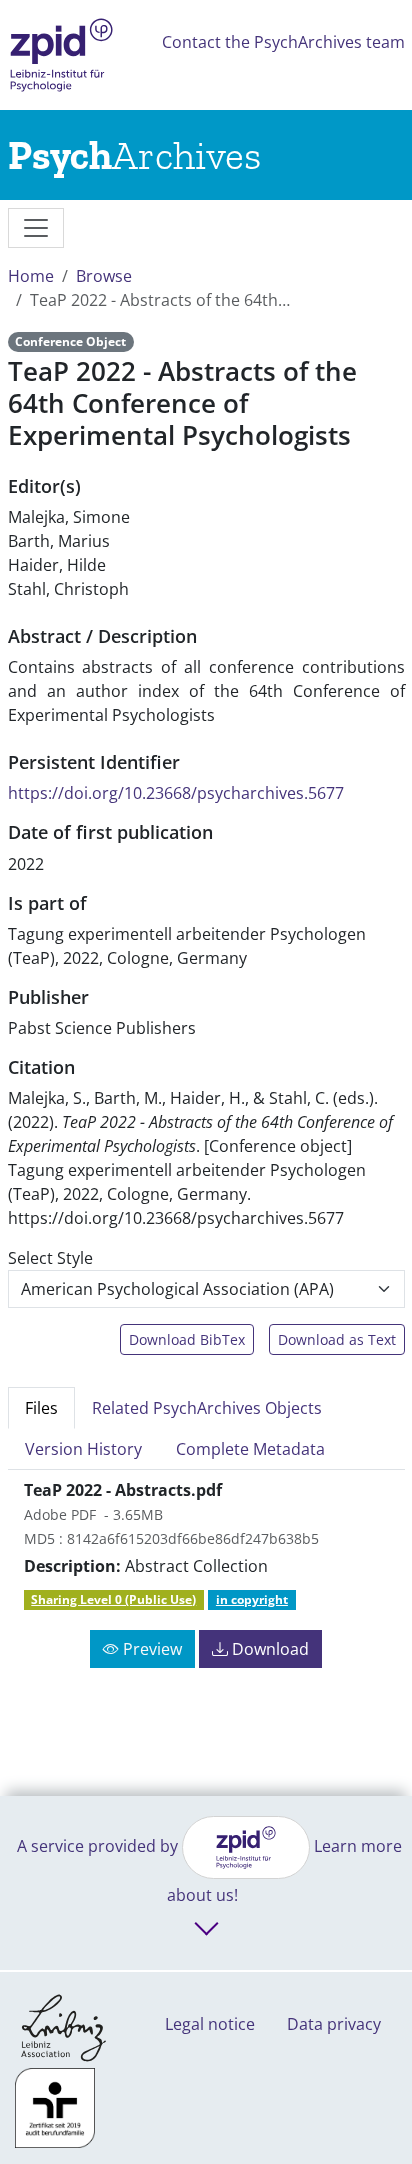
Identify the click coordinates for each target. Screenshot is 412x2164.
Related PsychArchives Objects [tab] (207, 1408)
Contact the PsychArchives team (283, 42)
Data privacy (334, 2024)
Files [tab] (41, 1408)
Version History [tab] (83, 1449)
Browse (104, 276)
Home (31, 276)
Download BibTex (187, 1339)
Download (268, 1649)
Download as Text (337, 1339)
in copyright (252, 1599)
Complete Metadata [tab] (250, 1449)
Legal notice (210, 2024)
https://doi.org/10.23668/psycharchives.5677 (176, 793)
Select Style (50, 1258)
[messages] (36, 228)
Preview (150, 1649)
